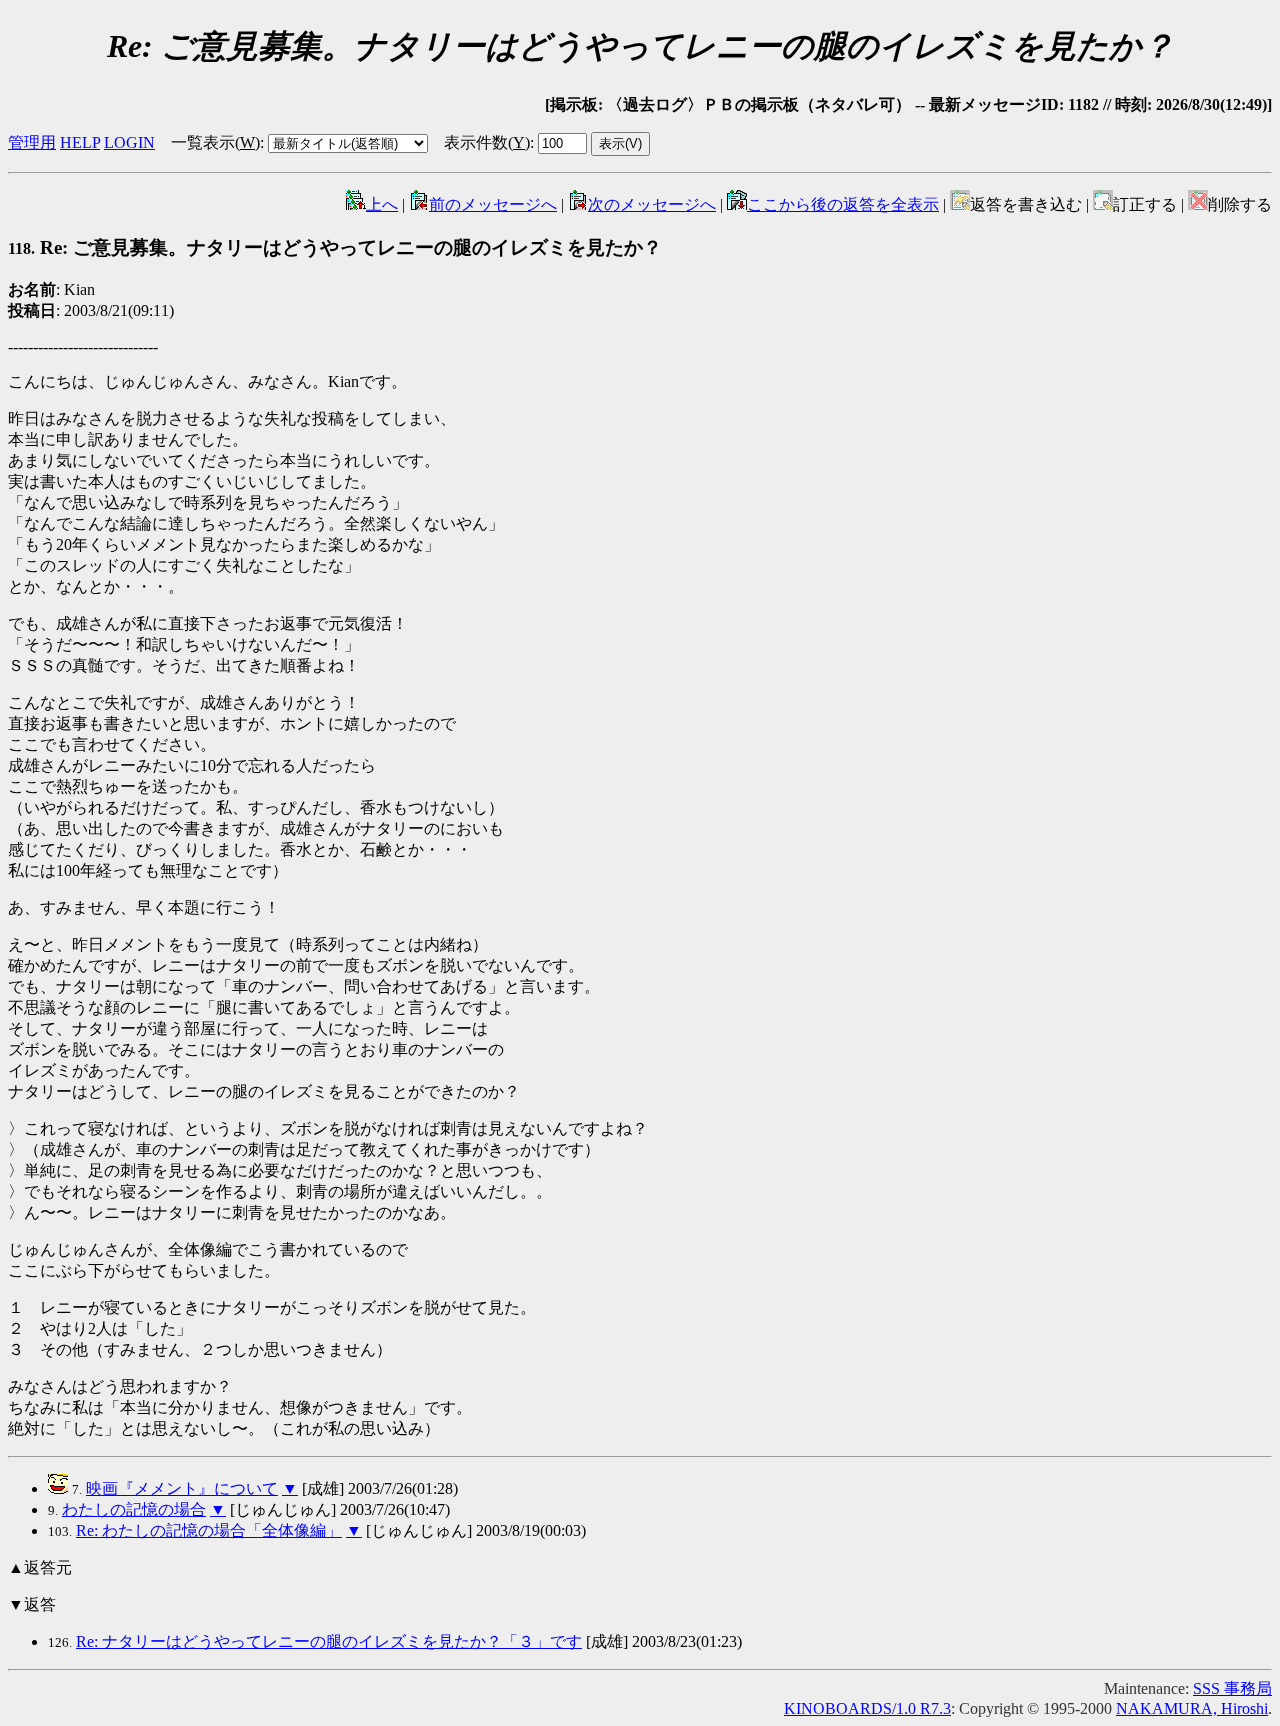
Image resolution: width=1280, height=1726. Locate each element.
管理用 (32, 142)
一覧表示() (215, 142)
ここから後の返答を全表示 (843, 204)
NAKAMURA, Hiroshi (1192, 1708)
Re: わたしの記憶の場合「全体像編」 (209, 1530)
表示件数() (487, 142)
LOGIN (129, 142)
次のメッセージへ (652, 204)
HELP (80, 142)
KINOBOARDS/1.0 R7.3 (867, 1708)
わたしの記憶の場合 (134, 1509)
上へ (382, 204)
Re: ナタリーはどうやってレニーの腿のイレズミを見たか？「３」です (329, 1641)
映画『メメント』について (182, 1488)
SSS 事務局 (1232, 1688)
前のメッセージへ (493, 204)
